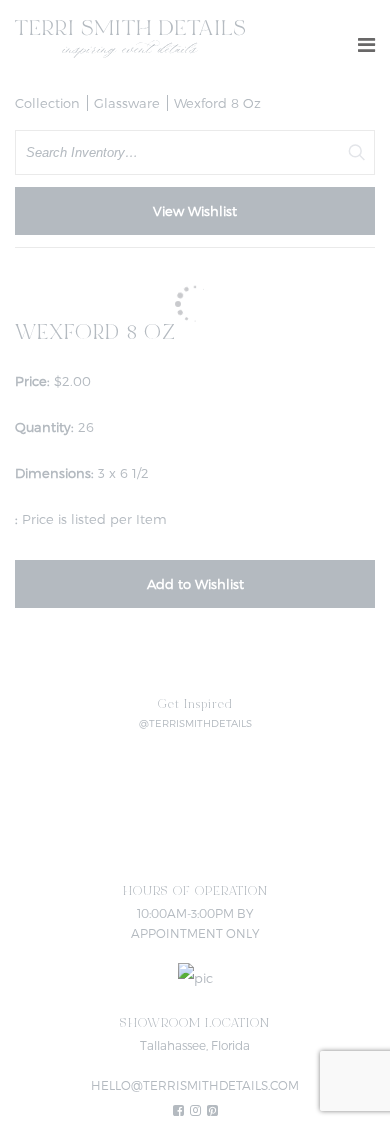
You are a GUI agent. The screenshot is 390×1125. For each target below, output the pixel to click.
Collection (47, 103)
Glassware (127, 103)
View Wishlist (195, 211)
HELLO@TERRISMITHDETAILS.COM (195, 1085)
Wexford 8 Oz (217, 103)
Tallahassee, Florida (195, 1045)
